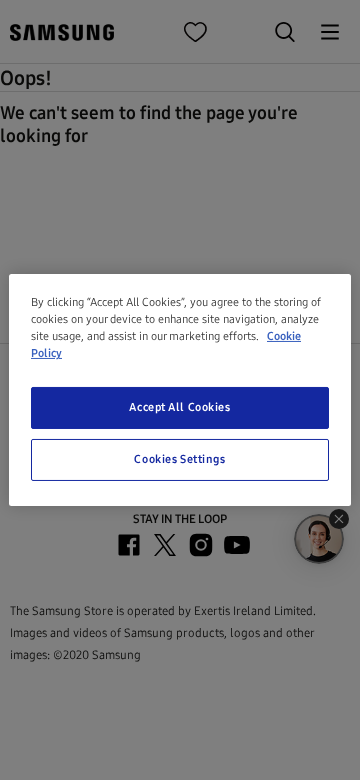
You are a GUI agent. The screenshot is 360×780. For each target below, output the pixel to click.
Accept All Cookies (179, 407)
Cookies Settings (179, 459)
